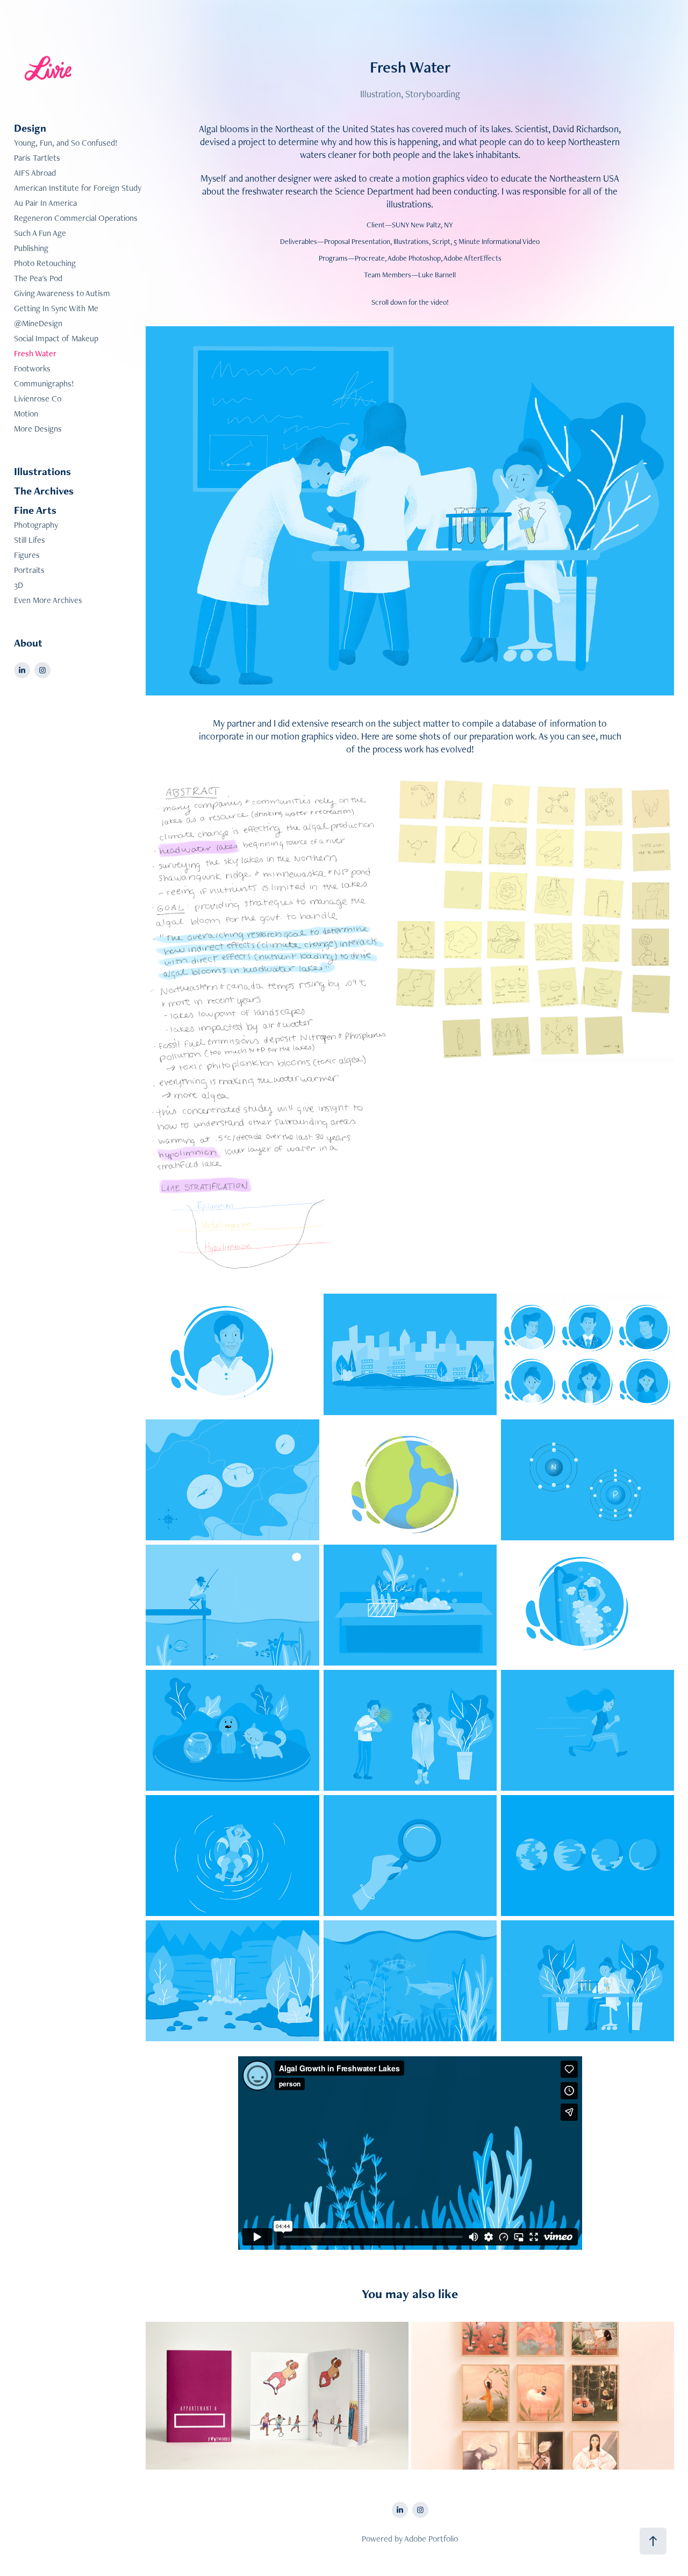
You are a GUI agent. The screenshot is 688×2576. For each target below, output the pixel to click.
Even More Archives (48, 600)
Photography (36, 525)
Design (30, 128)
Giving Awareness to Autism (62, 293)
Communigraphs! (44, 383)
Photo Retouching (45, 263)
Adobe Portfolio (431, 2539)
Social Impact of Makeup (56, 338)
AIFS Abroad (35, 173)
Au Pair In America (45, 203)
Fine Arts (35, 510)
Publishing (31, 248)
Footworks (32, 368)
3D (19, 585)
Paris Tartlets (37, 158)
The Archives (44, 491)
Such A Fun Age (40, 233)
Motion (26, 414)
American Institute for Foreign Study (78, 188)
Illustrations (42, 471)
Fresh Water (35, 353)
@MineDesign (38, 323)
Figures (27, 555)
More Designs (38, 429)
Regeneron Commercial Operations (76, 218)
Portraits (29, 570)
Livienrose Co (38, 399)
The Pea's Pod (38, 278)
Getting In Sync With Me (56, 308)
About (28, 643)
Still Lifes (30, 540)
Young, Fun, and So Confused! (66, 143)
